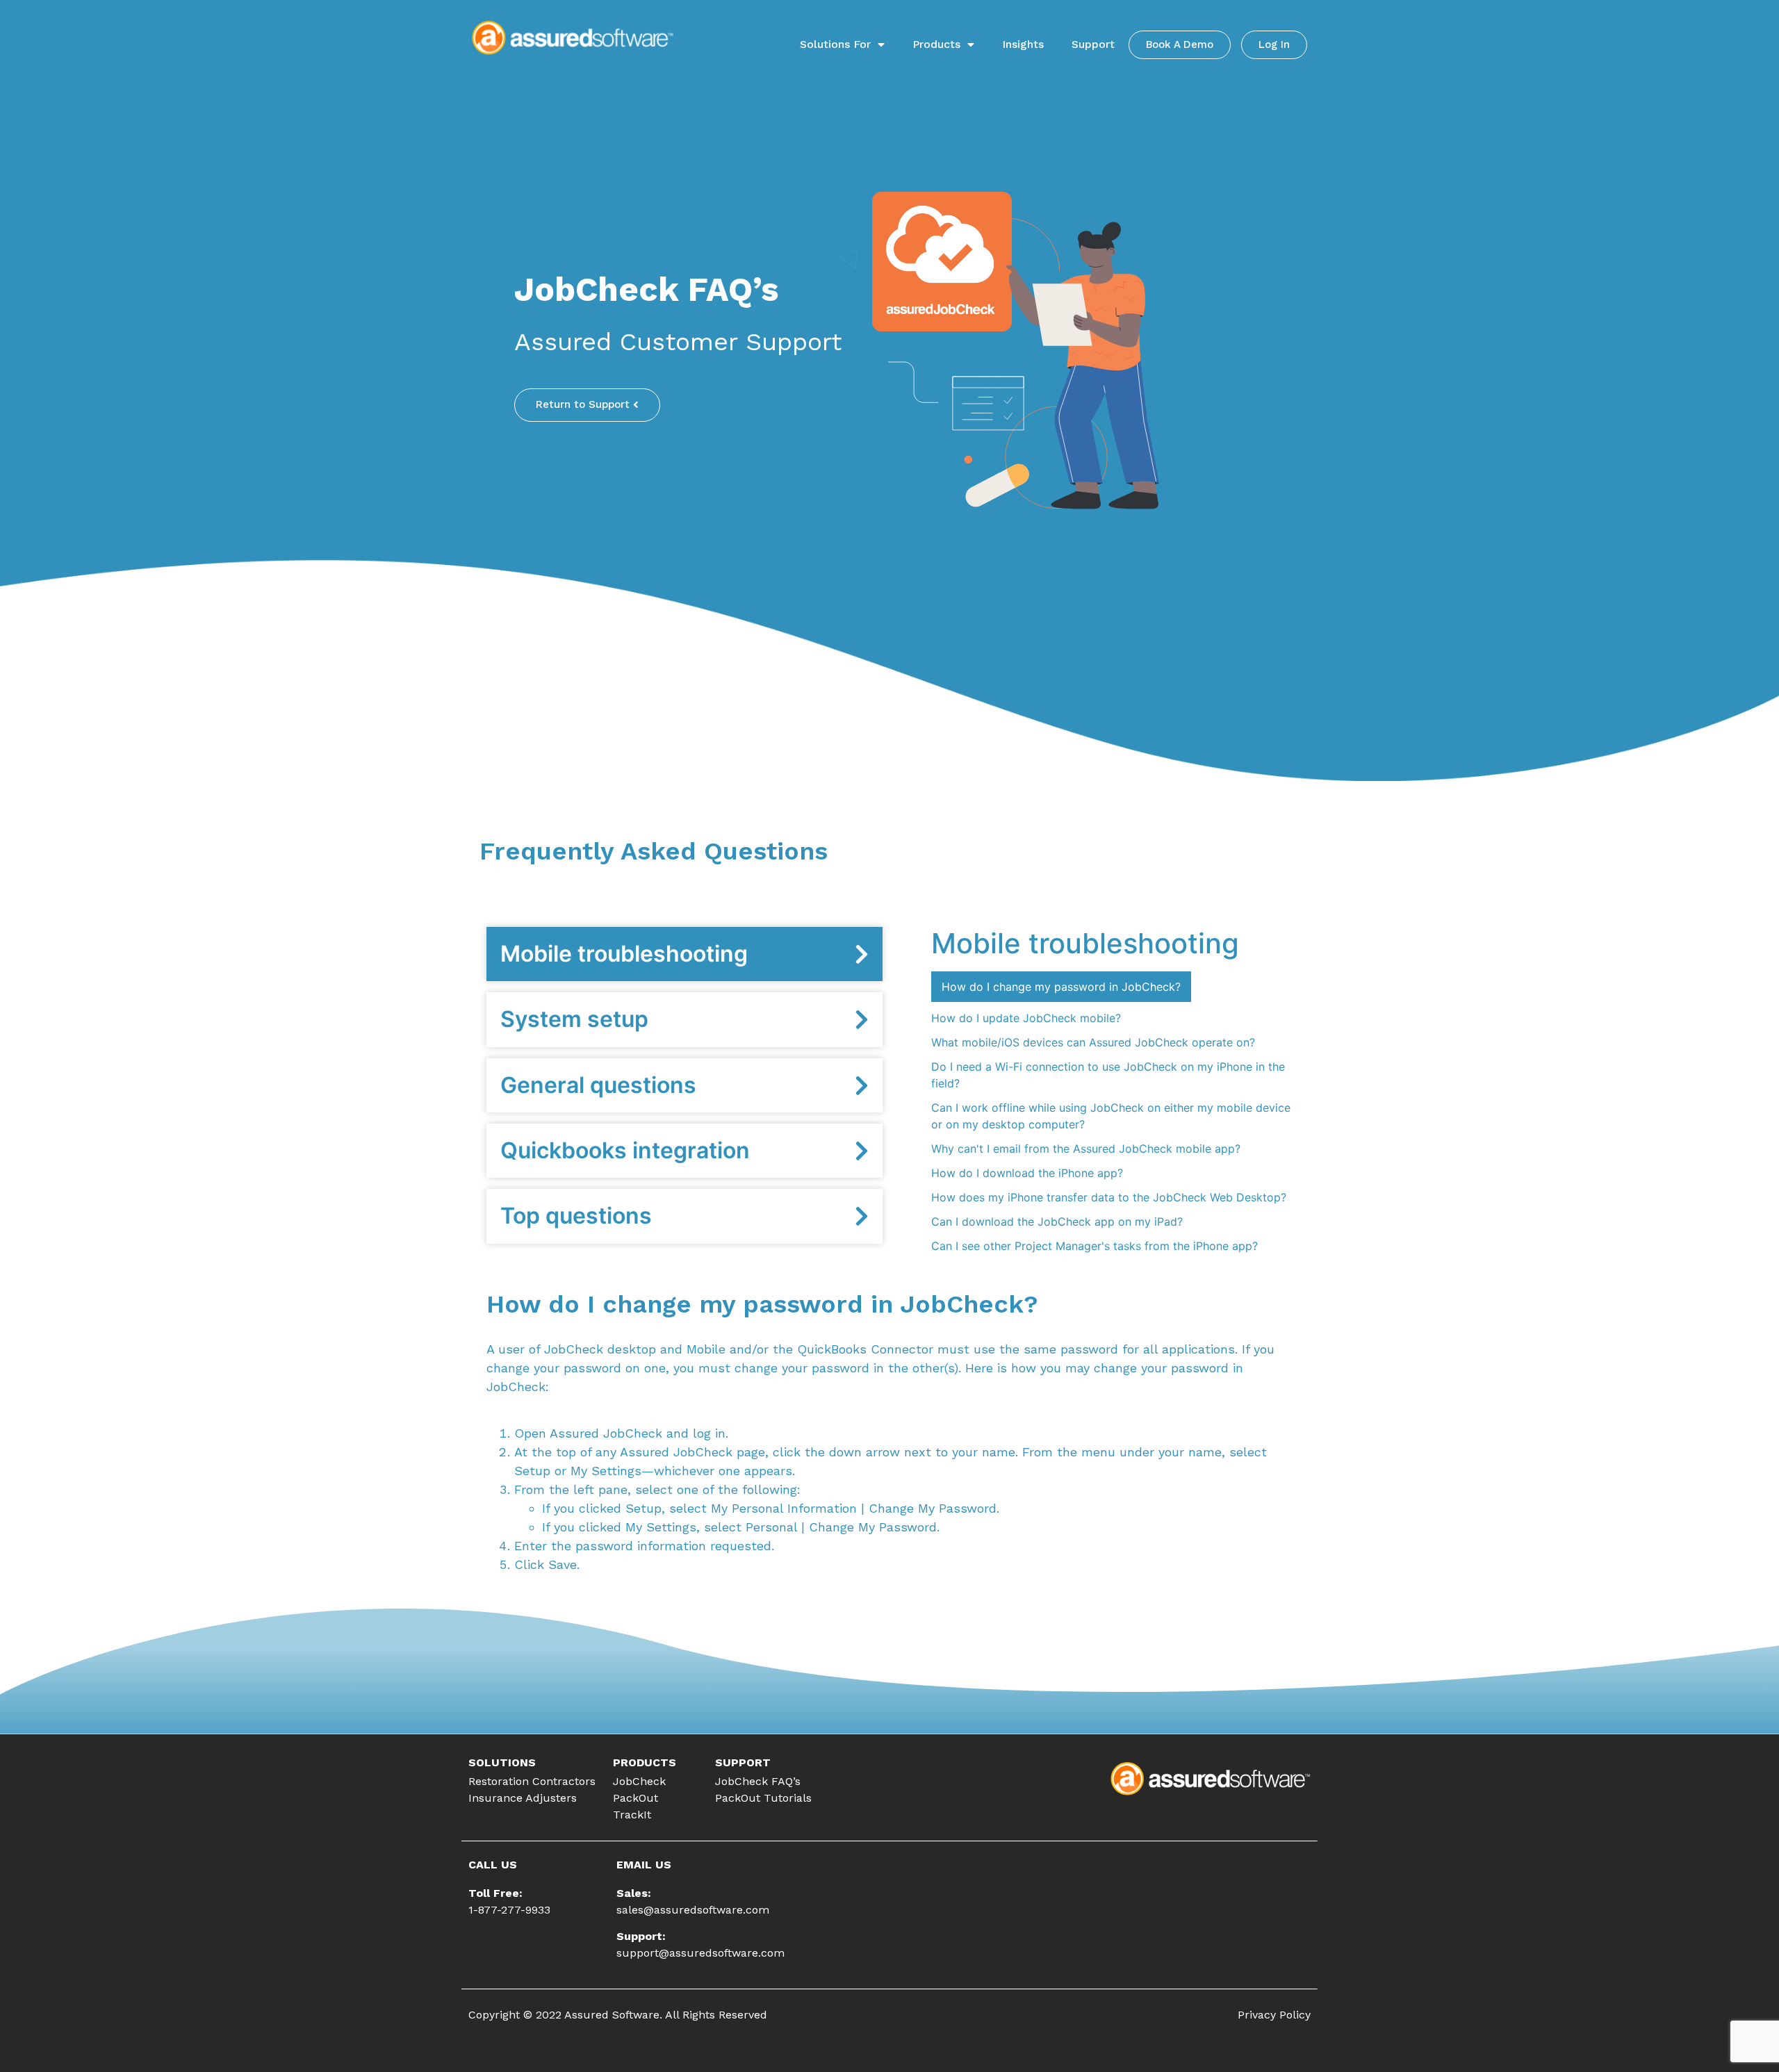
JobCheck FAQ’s (758, 1781)
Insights (1023, 44)
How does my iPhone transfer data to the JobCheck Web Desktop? (1109, 1197)
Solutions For (835, 44)
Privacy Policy (1274, 2015)
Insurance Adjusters (523, 1798)
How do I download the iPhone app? (1027, 1173)
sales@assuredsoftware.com (693, 1910)
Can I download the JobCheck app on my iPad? (1057, 1222)
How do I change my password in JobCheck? (1061, 987)
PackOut (636, 1798)
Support (1093, 44)
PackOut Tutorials (763, 1798)
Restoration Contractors (532, 1781)
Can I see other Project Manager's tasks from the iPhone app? (1095, 1246)
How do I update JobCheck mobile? (1026, 1018)
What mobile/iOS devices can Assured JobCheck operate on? (1093, 1042)
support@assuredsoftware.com (700, 1953)
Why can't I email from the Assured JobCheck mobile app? (1086, 1149)
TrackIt (632, 1815)
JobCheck (639, 1781)
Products (936, 44)
